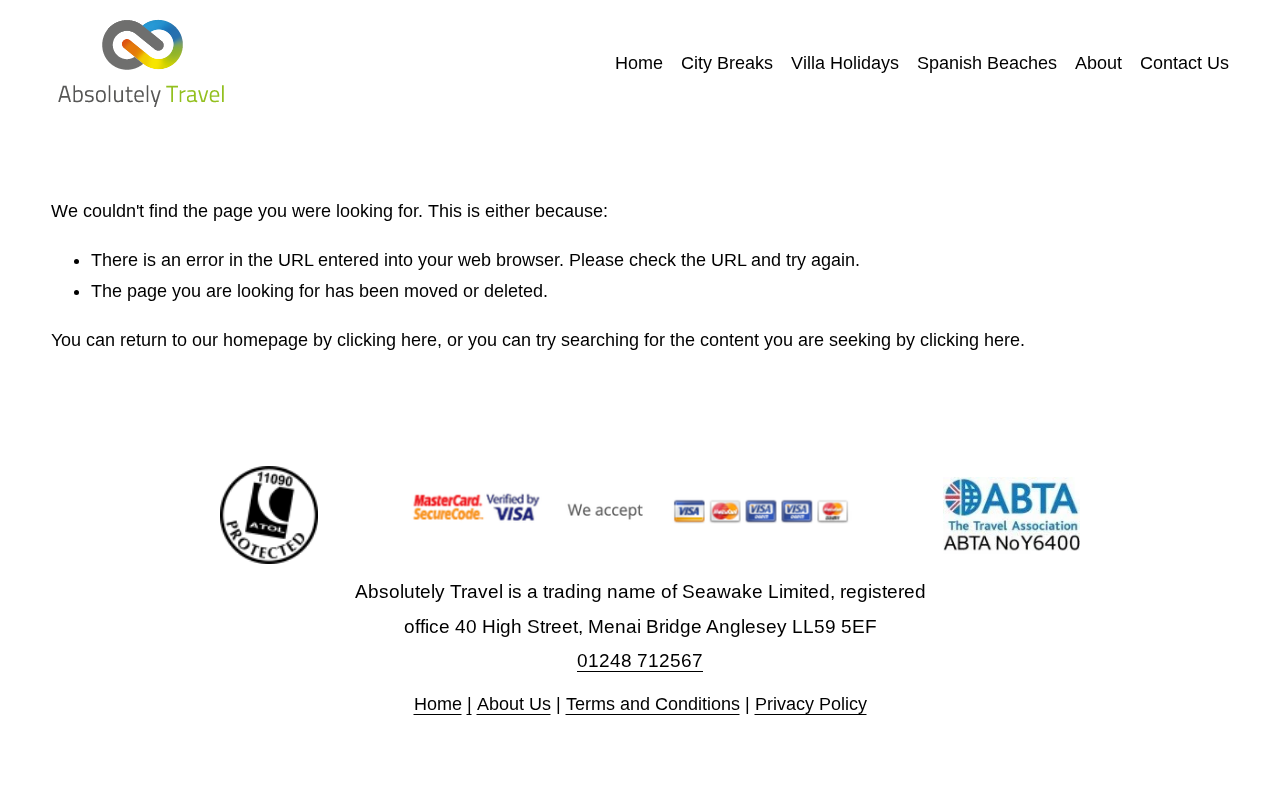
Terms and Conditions (653, 704)
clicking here (387, 340)
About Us (514, 704)
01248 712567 (640, 660)
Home (639, 63)
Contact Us (1184, 63)
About (1098, 63)
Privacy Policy (811, 704)
